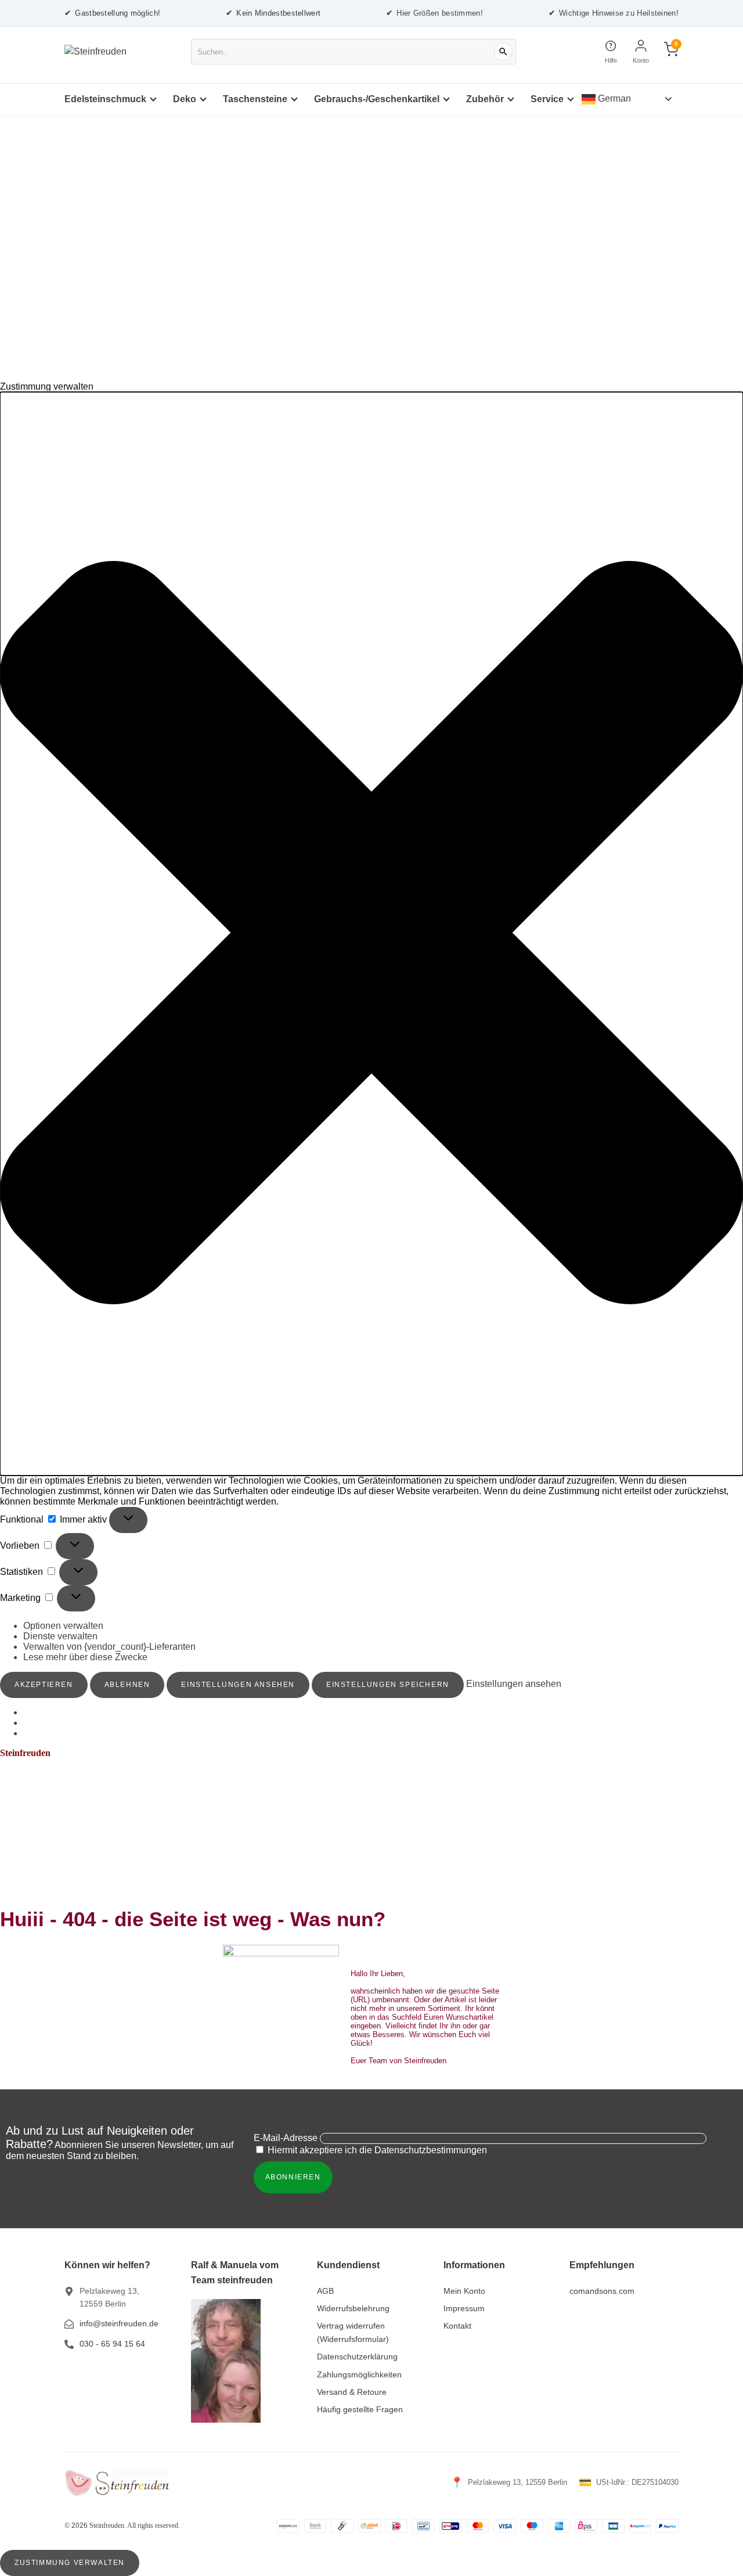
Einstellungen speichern (388, 1685)
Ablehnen (127, 1685)
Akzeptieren (44, 1685)
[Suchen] (503, 52)
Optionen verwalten (63, 1626)
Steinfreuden (25, 1753)
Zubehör (485, 99)
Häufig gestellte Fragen (360, 2409)
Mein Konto (464, 2291)
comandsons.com (602, 2291)
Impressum (464, 2308)
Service (547, 99)
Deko (185, 99)
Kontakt (457, 2326)
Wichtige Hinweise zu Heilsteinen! (614, 13)
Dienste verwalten (60, 1636)
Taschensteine (255, 99)
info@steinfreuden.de (119, 2323)
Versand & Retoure (352, 2392)
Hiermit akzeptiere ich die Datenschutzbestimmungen (376, 2150)
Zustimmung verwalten (70, 2563)
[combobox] (354, 52)
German (613, 98)
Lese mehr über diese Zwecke (85, 1657)
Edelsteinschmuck (105, 99)
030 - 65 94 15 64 (112, 2344)
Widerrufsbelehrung (353, 2308)
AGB (325, 2291)
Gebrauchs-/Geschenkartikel (377, 99)
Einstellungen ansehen (238, 1685)
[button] (371, 934)
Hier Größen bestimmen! (434, 13)
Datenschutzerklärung (357, 2356)
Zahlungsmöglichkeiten (359, 2374)
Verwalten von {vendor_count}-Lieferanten (109, 1647)
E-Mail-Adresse (286, 2138)
